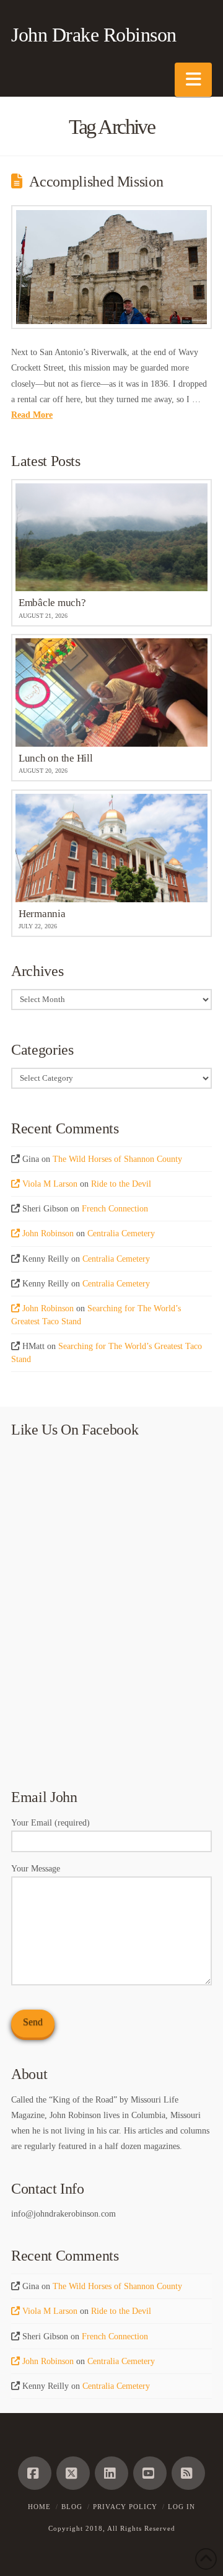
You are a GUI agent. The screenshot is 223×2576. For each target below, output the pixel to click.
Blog (72, 2507)
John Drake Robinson (94, 35)
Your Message (36, 1869)
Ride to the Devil (121, 1184)
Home (39, 2507)
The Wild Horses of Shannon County (117, 1159)
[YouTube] (150, 2473)
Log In (181, 2507)
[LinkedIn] (111, 2473)
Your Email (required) (50, 1823)
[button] (193, 80)
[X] (73, 2473)
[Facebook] (35, 2473)
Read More (32, 415)
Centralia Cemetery (121, 1233)
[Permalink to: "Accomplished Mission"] (111, 267)
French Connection (115, 1209)
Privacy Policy (125, 2507)
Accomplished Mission (96, 182)
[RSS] (188, 2473)
